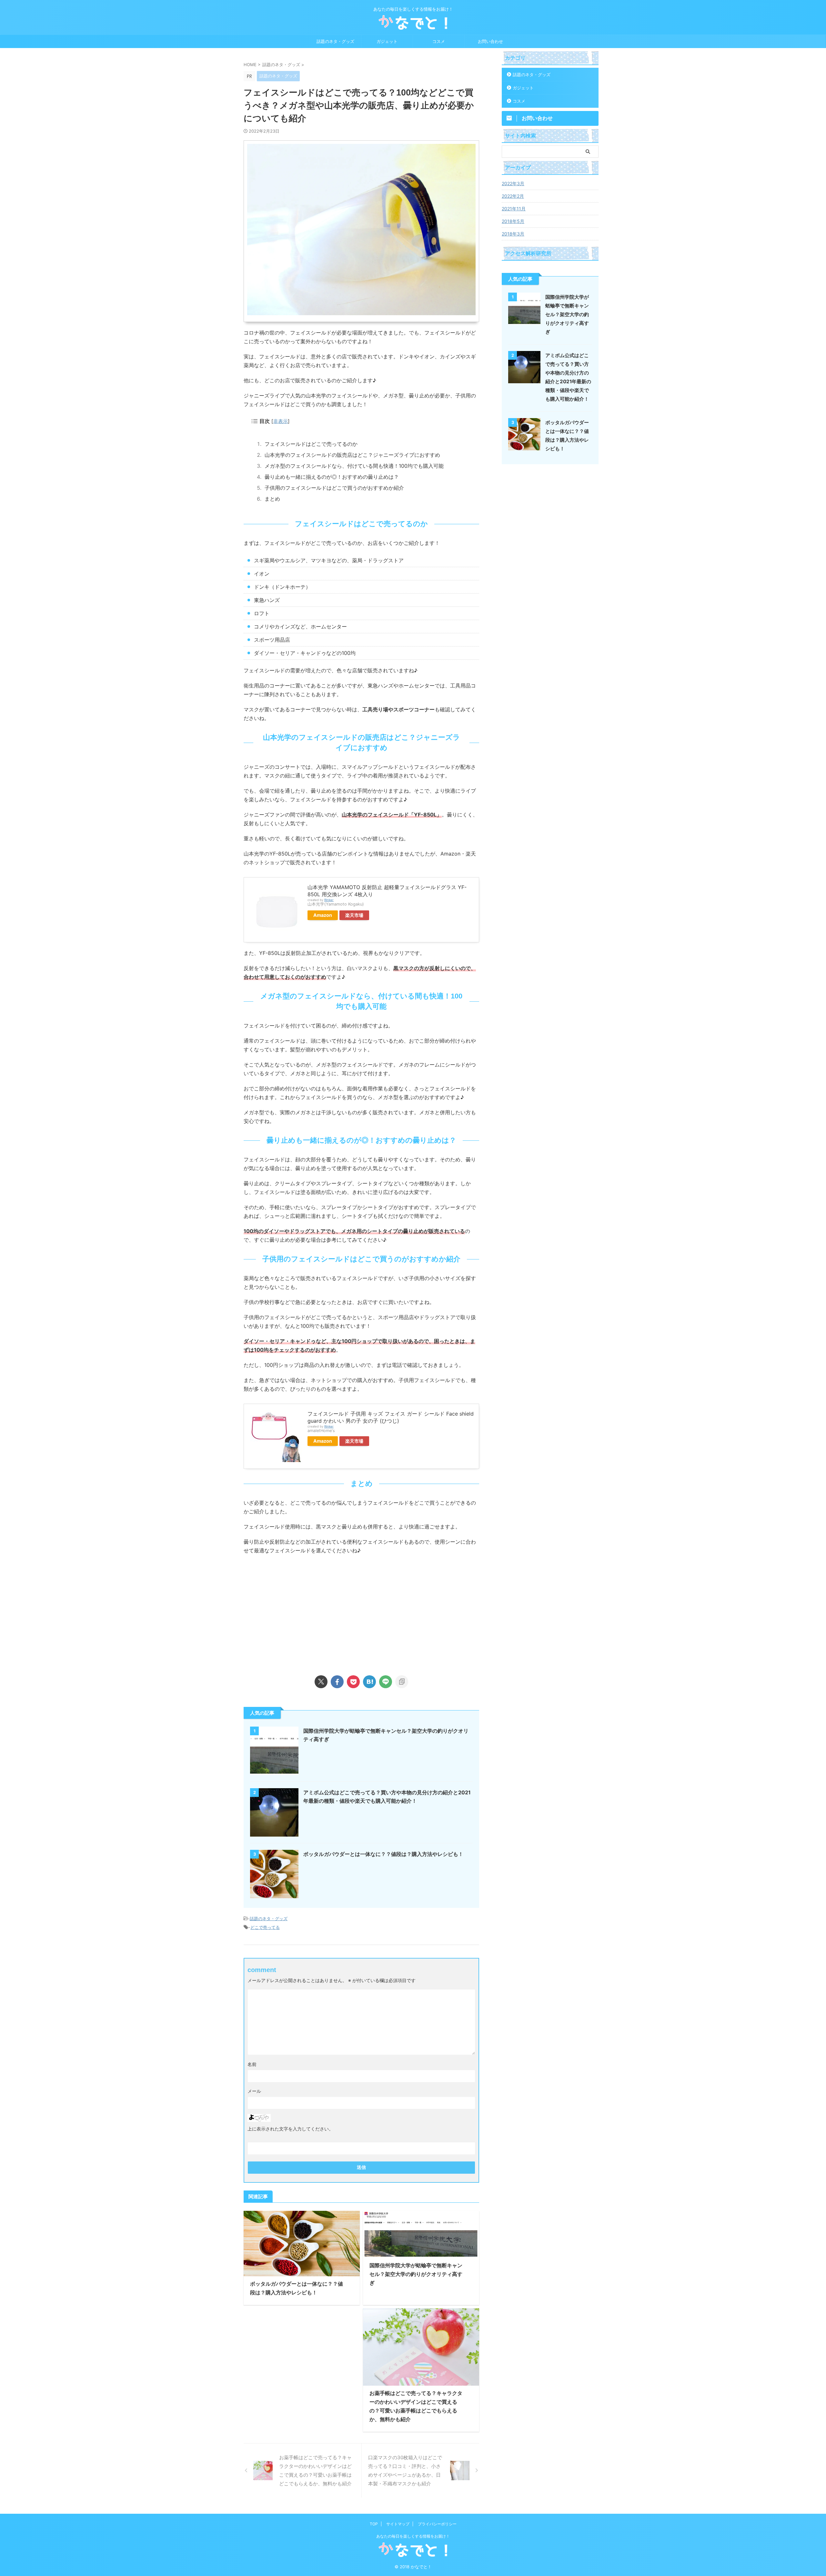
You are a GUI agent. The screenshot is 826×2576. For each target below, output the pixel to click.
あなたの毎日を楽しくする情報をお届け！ (413, 2536)
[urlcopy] (402, 1682)
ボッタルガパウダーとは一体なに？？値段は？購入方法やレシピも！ (383, 1854)
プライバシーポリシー (437, 2524)
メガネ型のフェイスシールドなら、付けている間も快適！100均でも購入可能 (354, 466)
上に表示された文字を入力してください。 (290, 2129)
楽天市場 (354, 915)
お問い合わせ (490, 41)
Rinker (329, 900)
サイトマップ (398, 2524)
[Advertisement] (298, 1613)
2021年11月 (514, 209)
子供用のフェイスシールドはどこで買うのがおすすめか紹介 (334, 488)
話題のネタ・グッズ (335, 41)
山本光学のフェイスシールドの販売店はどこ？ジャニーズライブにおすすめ (352, 455)
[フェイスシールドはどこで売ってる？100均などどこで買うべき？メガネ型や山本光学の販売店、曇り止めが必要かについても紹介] (369, 1682)
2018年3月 (513, 234)
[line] (386, 1682)
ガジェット (387, 41)
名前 (252, 2064)
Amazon (323, 915)
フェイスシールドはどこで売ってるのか (311, 444)
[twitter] (321, 1682)
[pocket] (353, 1682)
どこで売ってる (265, 1927)
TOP (374, 2524)
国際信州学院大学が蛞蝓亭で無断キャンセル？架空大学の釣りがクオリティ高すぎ (416, 2274)
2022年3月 (513, 183)
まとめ (272, 499)
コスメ (439, 41)
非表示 (281, 421)
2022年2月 (513, 196)
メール (254, 2091)
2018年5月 (513, 221)
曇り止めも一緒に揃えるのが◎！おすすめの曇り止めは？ (332, 477)
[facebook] (337, 1682)
